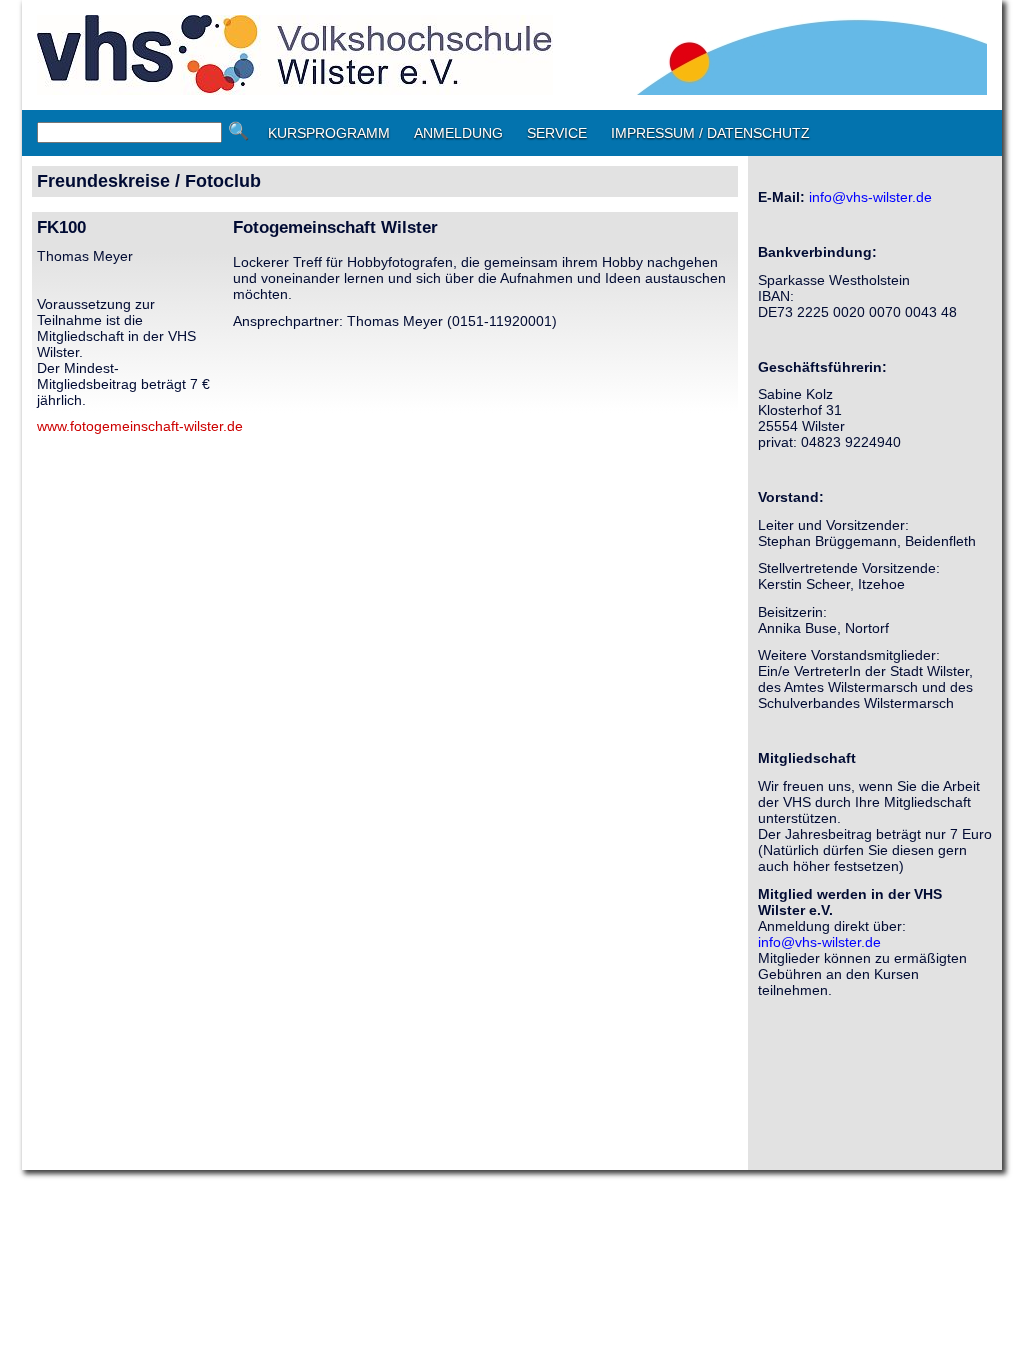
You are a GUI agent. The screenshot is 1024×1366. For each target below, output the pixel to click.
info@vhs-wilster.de (870, 197)
